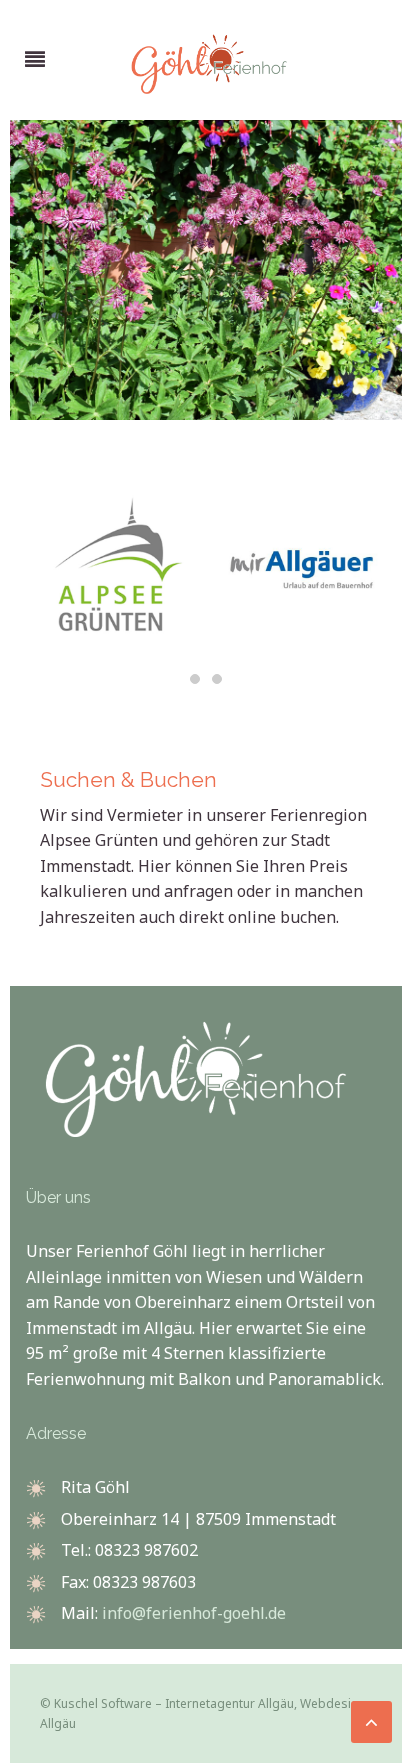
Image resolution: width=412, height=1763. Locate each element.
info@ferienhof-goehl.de (194, 1613)
